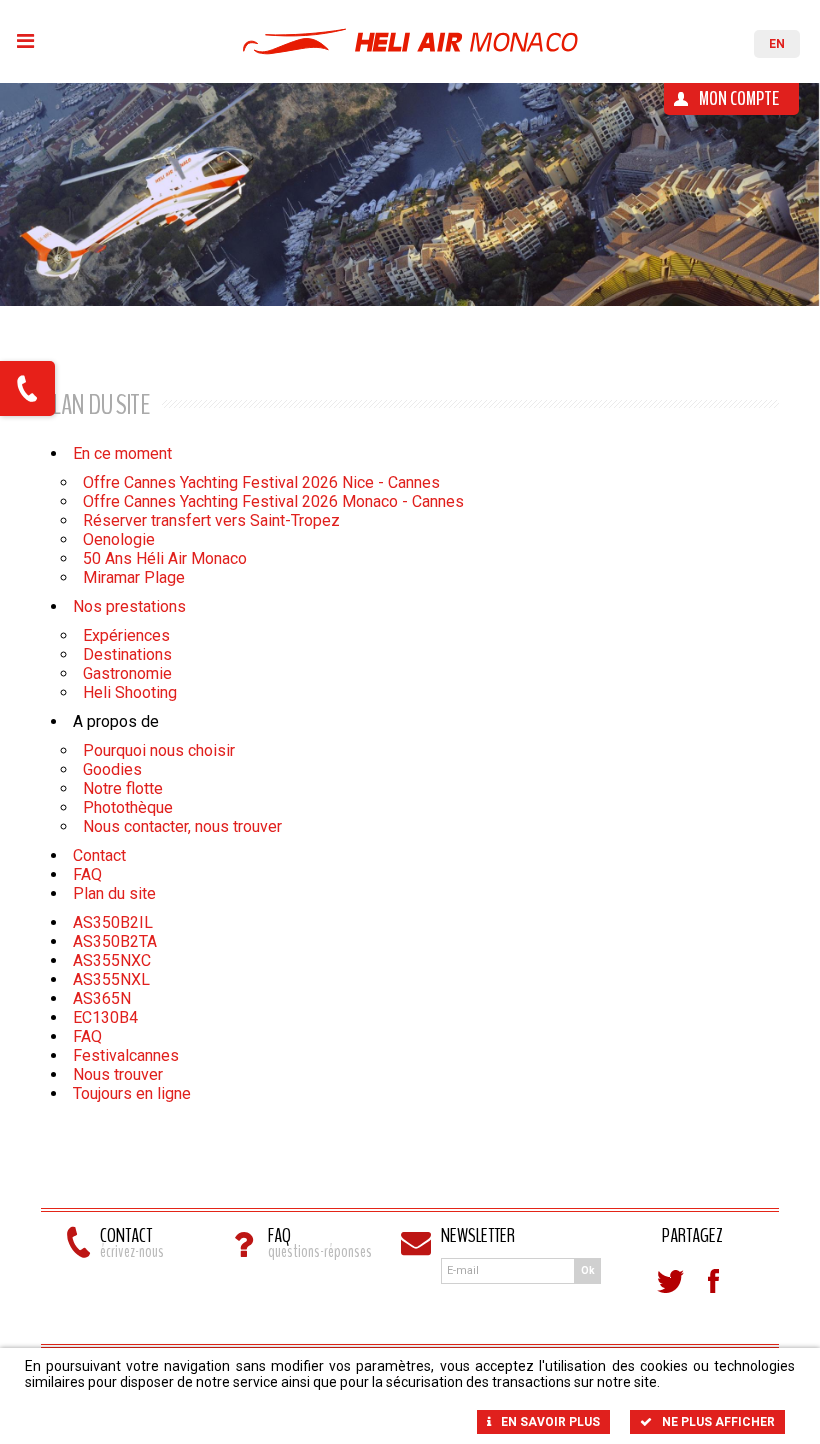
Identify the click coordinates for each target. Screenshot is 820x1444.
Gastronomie (127, 673)
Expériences (126, 635)
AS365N (102, 998)
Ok (588, 1270)
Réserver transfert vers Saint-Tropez (211, 520)
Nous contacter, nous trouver (182, 826)
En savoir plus (550, 1422)
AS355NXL (111, 979)
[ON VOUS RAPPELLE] (27, 388)
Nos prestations (129, 606)
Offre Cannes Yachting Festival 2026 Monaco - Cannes (273, 501)
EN (777, 44)
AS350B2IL (113, 922)
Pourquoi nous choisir (159, 750)
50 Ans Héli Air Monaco (165, 558)
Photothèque (128, 807)
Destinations (127, 654)
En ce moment (122, 453)
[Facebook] (714, 1281)
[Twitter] (670, 1281)
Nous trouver (118, 1074)
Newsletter (478, 1238)
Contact (99, 855)
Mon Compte (739, 98)
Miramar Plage (134, 577)
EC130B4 (105, 1017)
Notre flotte (123, 788)
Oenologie (119, 539)
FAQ (87, 874)
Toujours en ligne (132, 1093)
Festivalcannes (126, 1055)
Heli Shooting (130, 692)
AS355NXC (112, 960)
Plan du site (114, 893)
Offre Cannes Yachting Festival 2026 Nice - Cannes (261, 482)
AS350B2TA (115, 941)
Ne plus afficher (718, 1422)
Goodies (112, 769)
